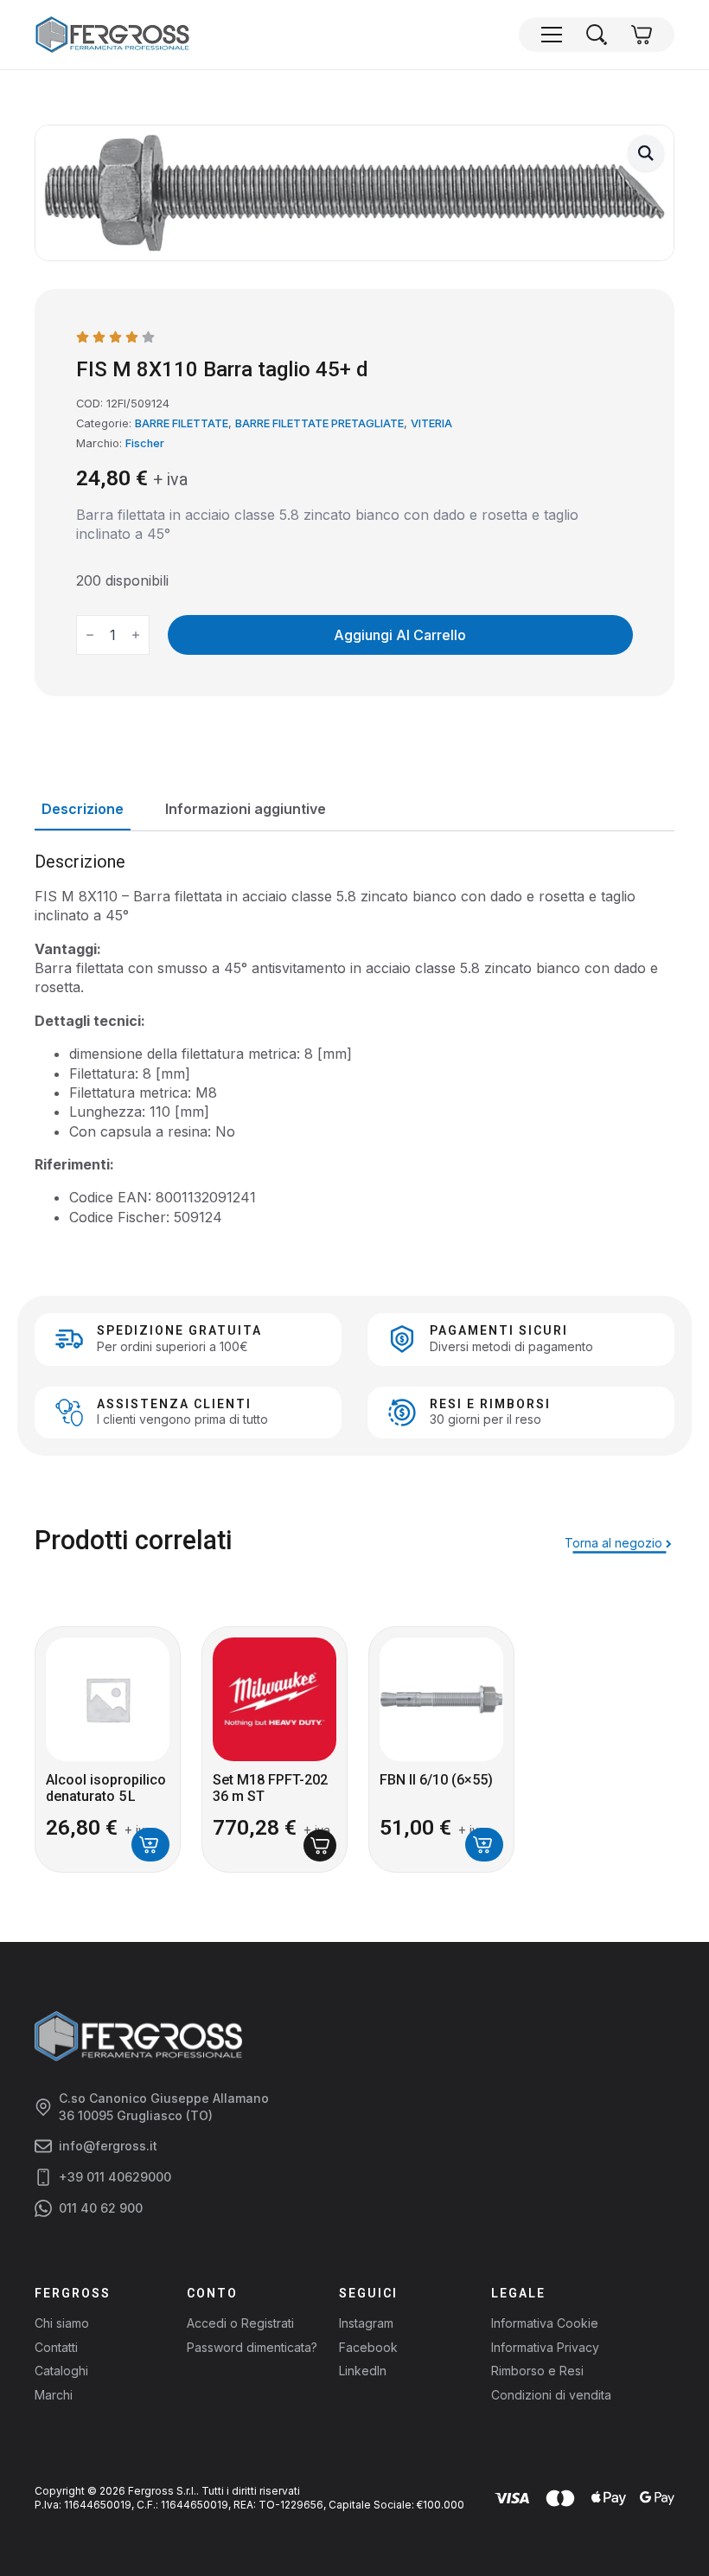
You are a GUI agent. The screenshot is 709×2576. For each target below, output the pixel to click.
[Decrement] (90, 635)
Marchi (54, 2395)
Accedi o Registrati (240, 2323)
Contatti (56, 2347)
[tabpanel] (354, 1039)
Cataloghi (61, 2371)
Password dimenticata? (252, 2347)
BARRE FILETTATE (182, 423)
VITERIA (431, 423)
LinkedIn (363, 2371)
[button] (646, 153)
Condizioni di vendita (551, 2395)
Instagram (366, 2323)
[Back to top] (666, 2533)
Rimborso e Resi (537, 2371)
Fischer (145, 443)
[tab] (83, 809)
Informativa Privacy (545, 2347)
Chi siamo (62, 2323)
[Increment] (136, 635)
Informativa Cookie (545, 2323)
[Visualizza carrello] (642, 35)
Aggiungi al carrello (400, 635)
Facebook (368, 2347)
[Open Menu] (552, 35)
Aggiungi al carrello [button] (150, 1845)
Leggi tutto (320, 1846)
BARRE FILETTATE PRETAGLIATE (319, 423)
